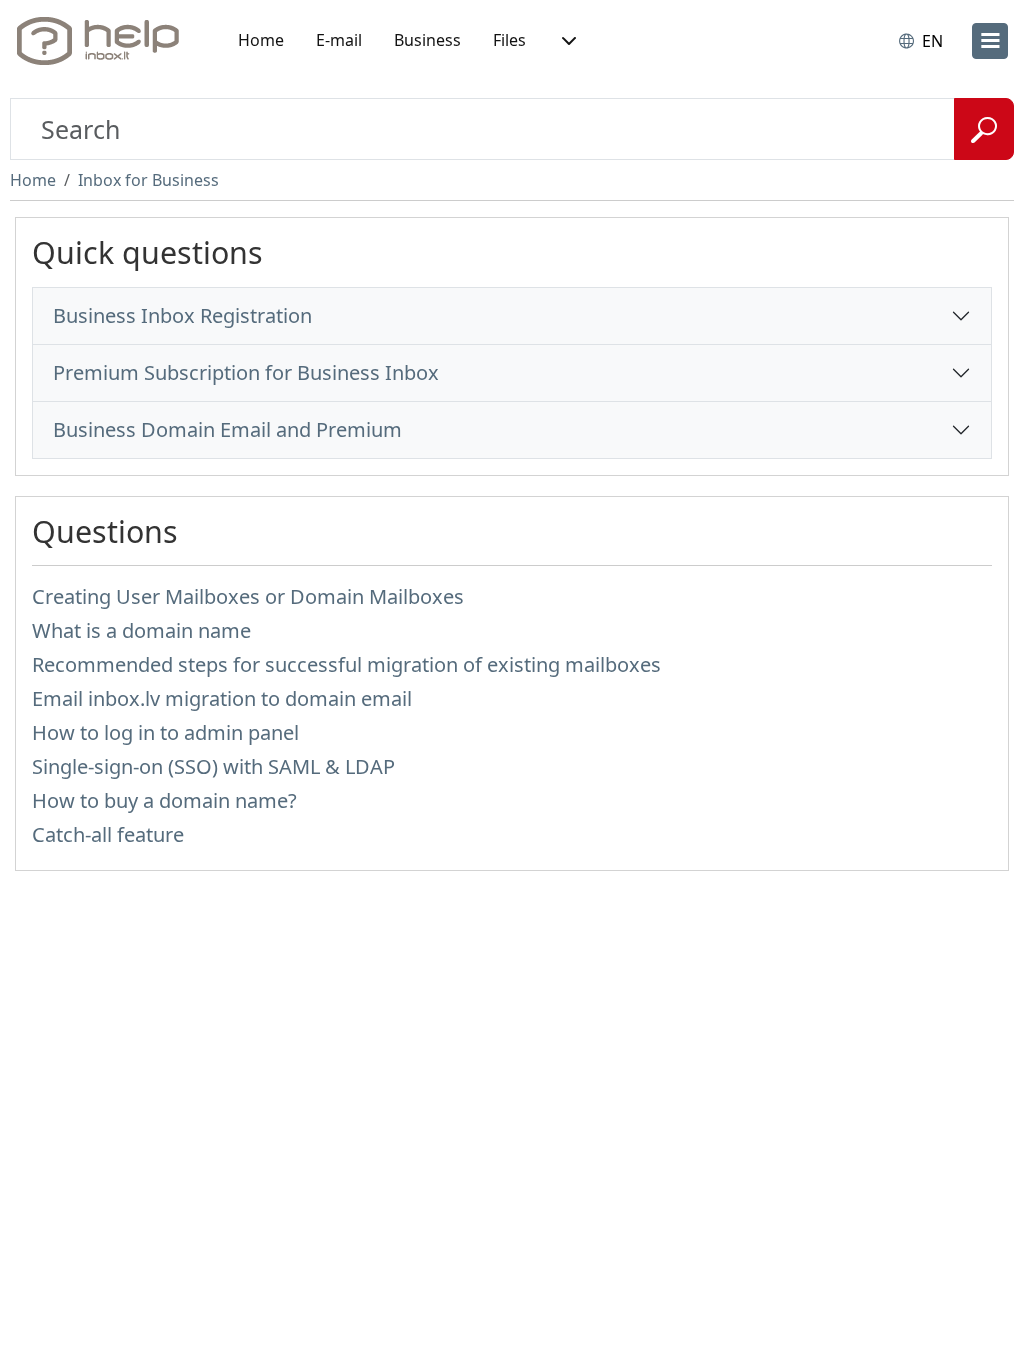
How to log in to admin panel (165, 732)
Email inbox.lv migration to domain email (222, 698)
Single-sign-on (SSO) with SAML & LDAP (213, 766)
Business (427, 40)
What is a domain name (141, 630)
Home (261, 40)
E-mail (339, 40)
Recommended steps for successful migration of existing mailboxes (346, 664)
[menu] (990, 41)
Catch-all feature (108, 834)
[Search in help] (984, 129)
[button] (567, 41)
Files (509, 40)
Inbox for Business (148, 180)
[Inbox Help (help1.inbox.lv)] (105, 41)
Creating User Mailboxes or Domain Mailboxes (248, 596)
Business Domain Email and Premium (227, 429)
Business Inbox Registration (182, 315)
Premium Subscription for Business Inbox (246, 372)
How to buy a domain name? (164, 800)
